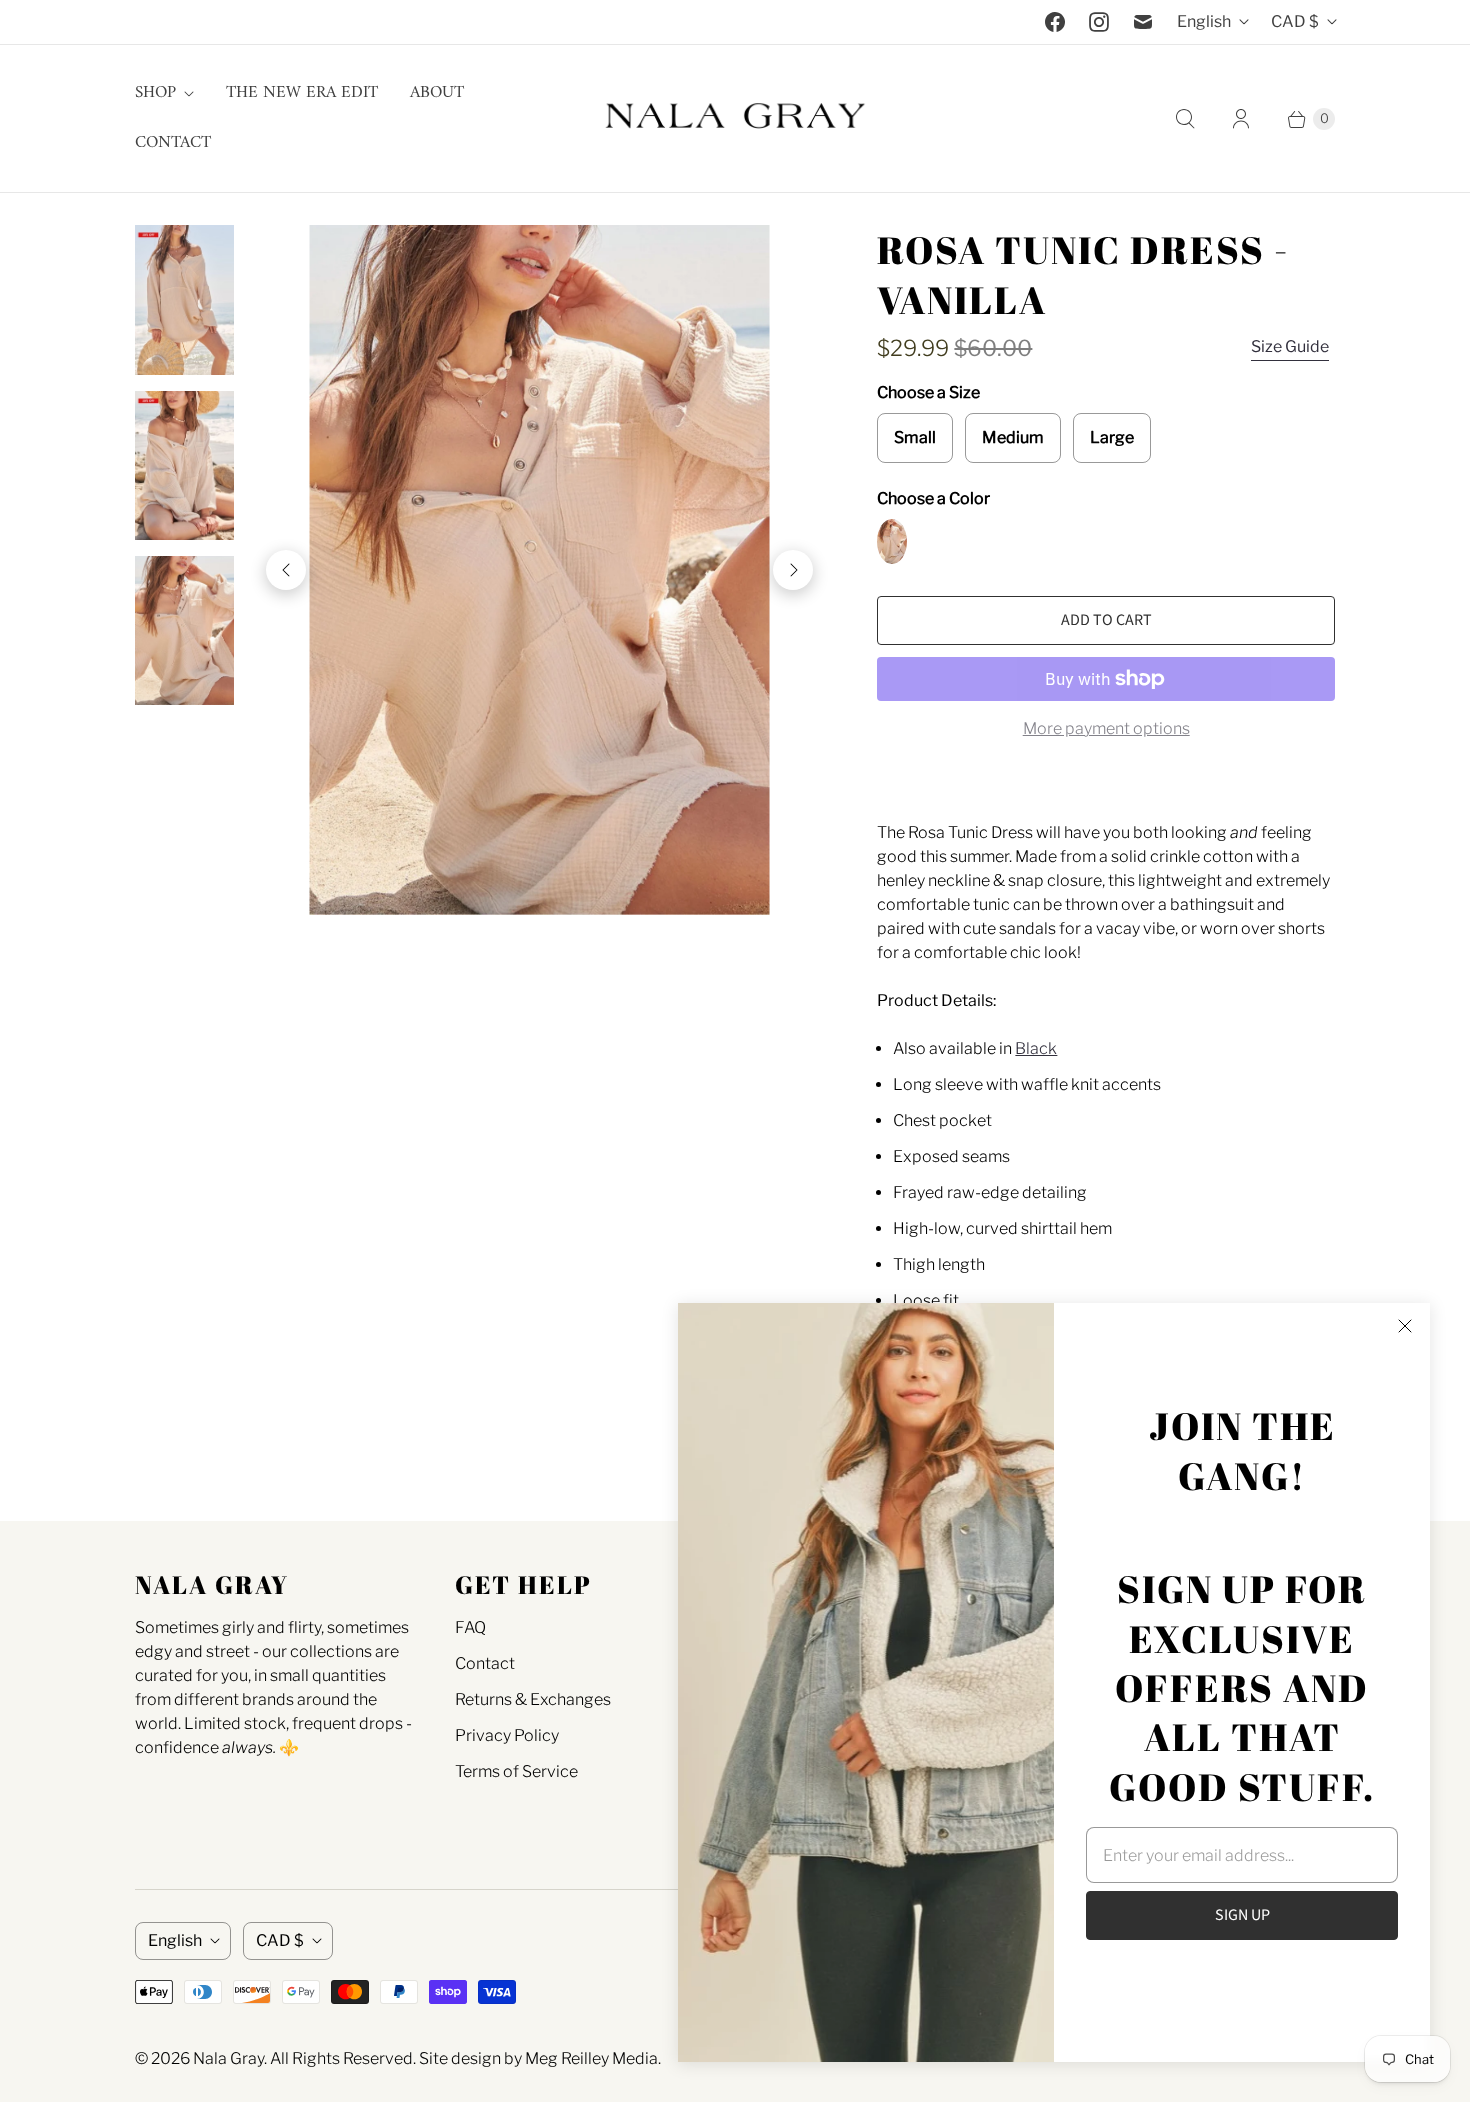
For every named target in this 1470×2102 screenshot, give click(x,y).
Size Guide (1290, 346)
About (437, 93)
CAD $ (1295, 21)
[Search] (1185, 119)
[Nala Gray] (735, 118)
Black (1036, 1048)
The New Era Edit (302, 93)
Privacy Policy (507, 1735)
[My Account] (1241, 119)
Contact (173, 143)
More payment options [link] (1106, 728)
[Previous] (286, 570)
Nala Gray (228, 2058)
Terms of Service (516, 1771)
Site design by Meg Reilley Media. (540, 2058)
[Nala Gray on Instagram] (1099, 22)
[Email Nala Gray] (1143, 22)
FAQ (470, 1627)
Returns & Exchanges (533, 1699)
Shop (155, 93)
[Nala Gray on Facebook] (1055, 22)
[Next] (793, 570)
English (1204, 21)
